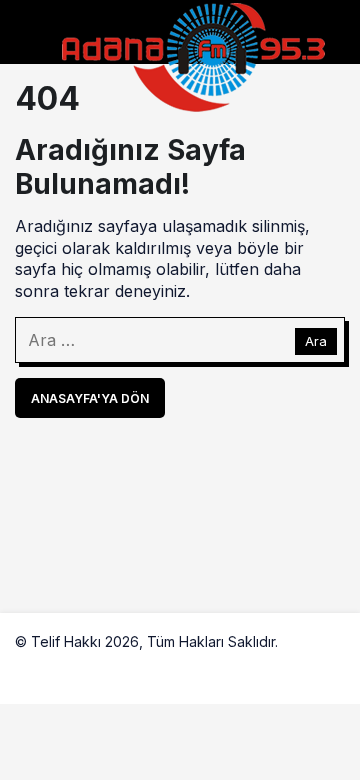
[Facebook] (31, 668)
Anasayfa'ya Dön (90, 398)
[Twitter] (78, 668)
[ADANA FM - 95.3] (193, 55)
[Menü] (32, 40)
